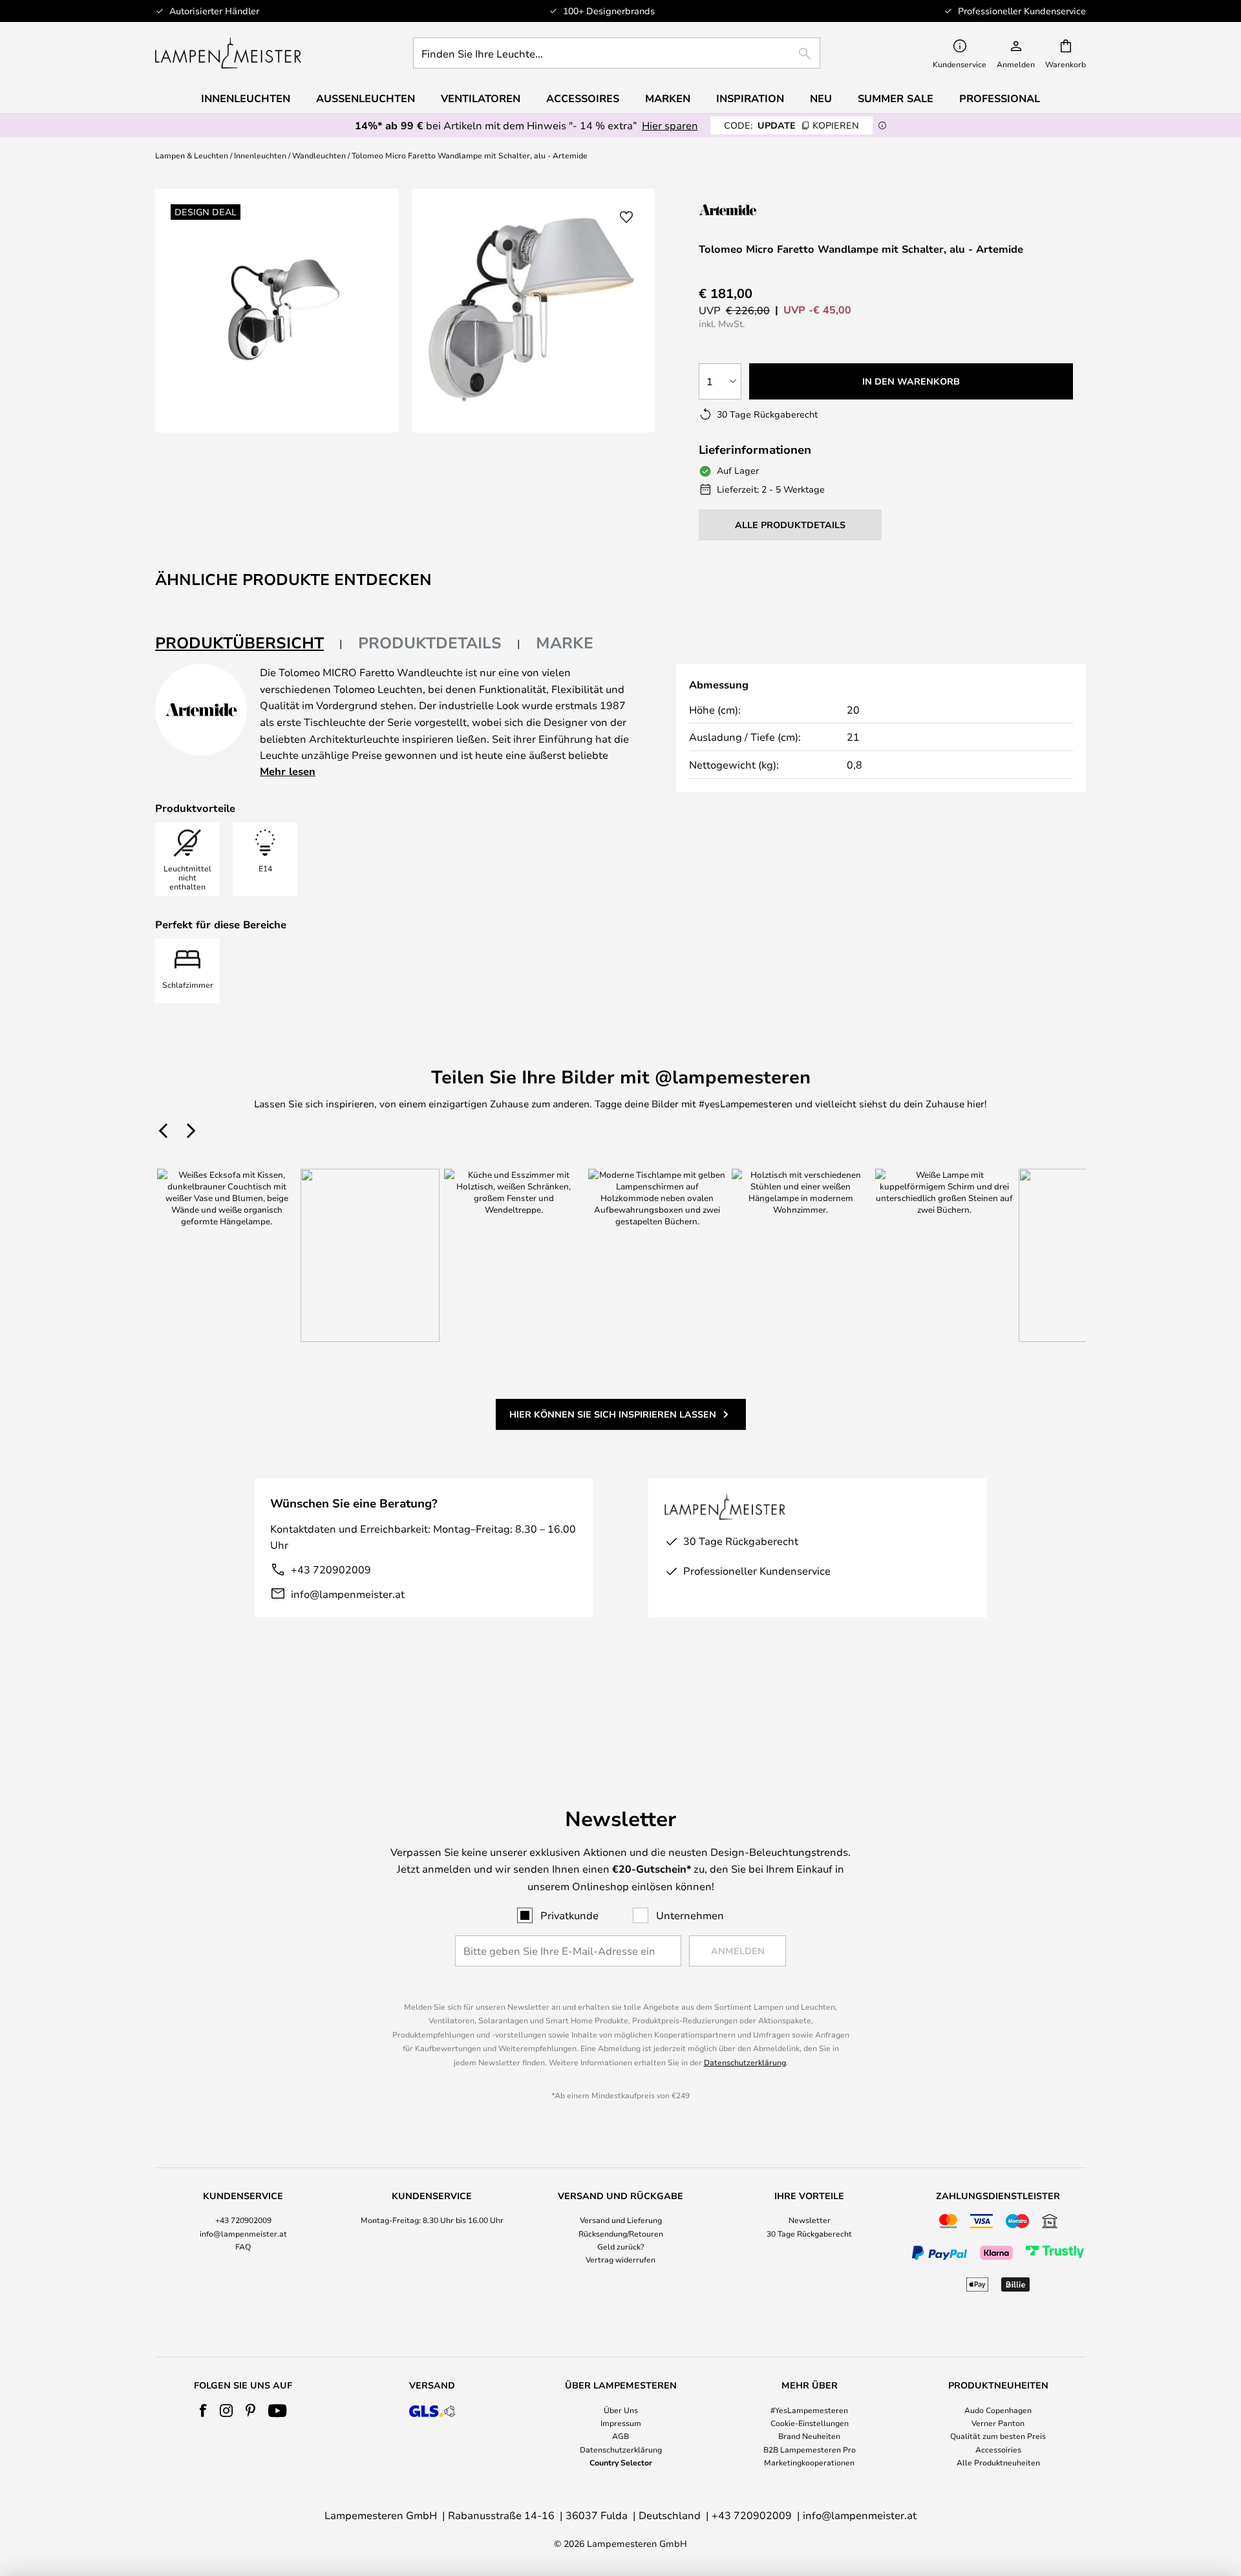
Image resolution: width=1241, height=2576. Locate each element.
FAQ (243, 2246)
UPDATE (791, 125)
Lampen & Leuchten (192, 155)
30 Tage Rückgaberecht (809, 2233)
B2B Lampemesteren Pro (810, 2449)
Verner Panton (998, 2423)
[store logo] (228, 53)
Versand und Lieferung (621, 2220)
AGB (620, 2436)
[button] (626, 217)
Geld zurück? (621, 2246)
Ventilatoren (481, 98)
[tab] (249, 644)
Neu (821, 98)
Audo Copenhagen (998, 2410)
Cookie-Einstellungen (810, 2423)
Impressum (621, 2423)
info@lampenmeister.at (348, 1594)
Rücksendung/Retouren (621, 2233)
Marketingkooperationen (809, 2462)
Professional (1000, 98)
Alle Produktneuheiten (998, 2462)
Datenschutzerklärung (745, 2062)
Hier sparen (670, 125)
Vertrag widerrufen (620, 2259)
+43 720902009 (331, 1569)
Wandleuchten (319, 155)
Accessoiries (998, 2449)
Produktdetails (430, 643)
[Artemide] (763, 210)
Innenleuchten (260, 155)
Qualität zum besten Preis (998, 2436)
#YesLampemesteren (809, 2410)
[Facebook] (203, 2411)
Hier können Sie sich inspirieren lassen (613, 1414)
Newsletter (810, 2220)
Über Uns (621, 2410)
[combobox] (617, 53)
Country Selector (621, 2462)
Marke (565, 643)
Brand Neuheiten (809, 2436)
